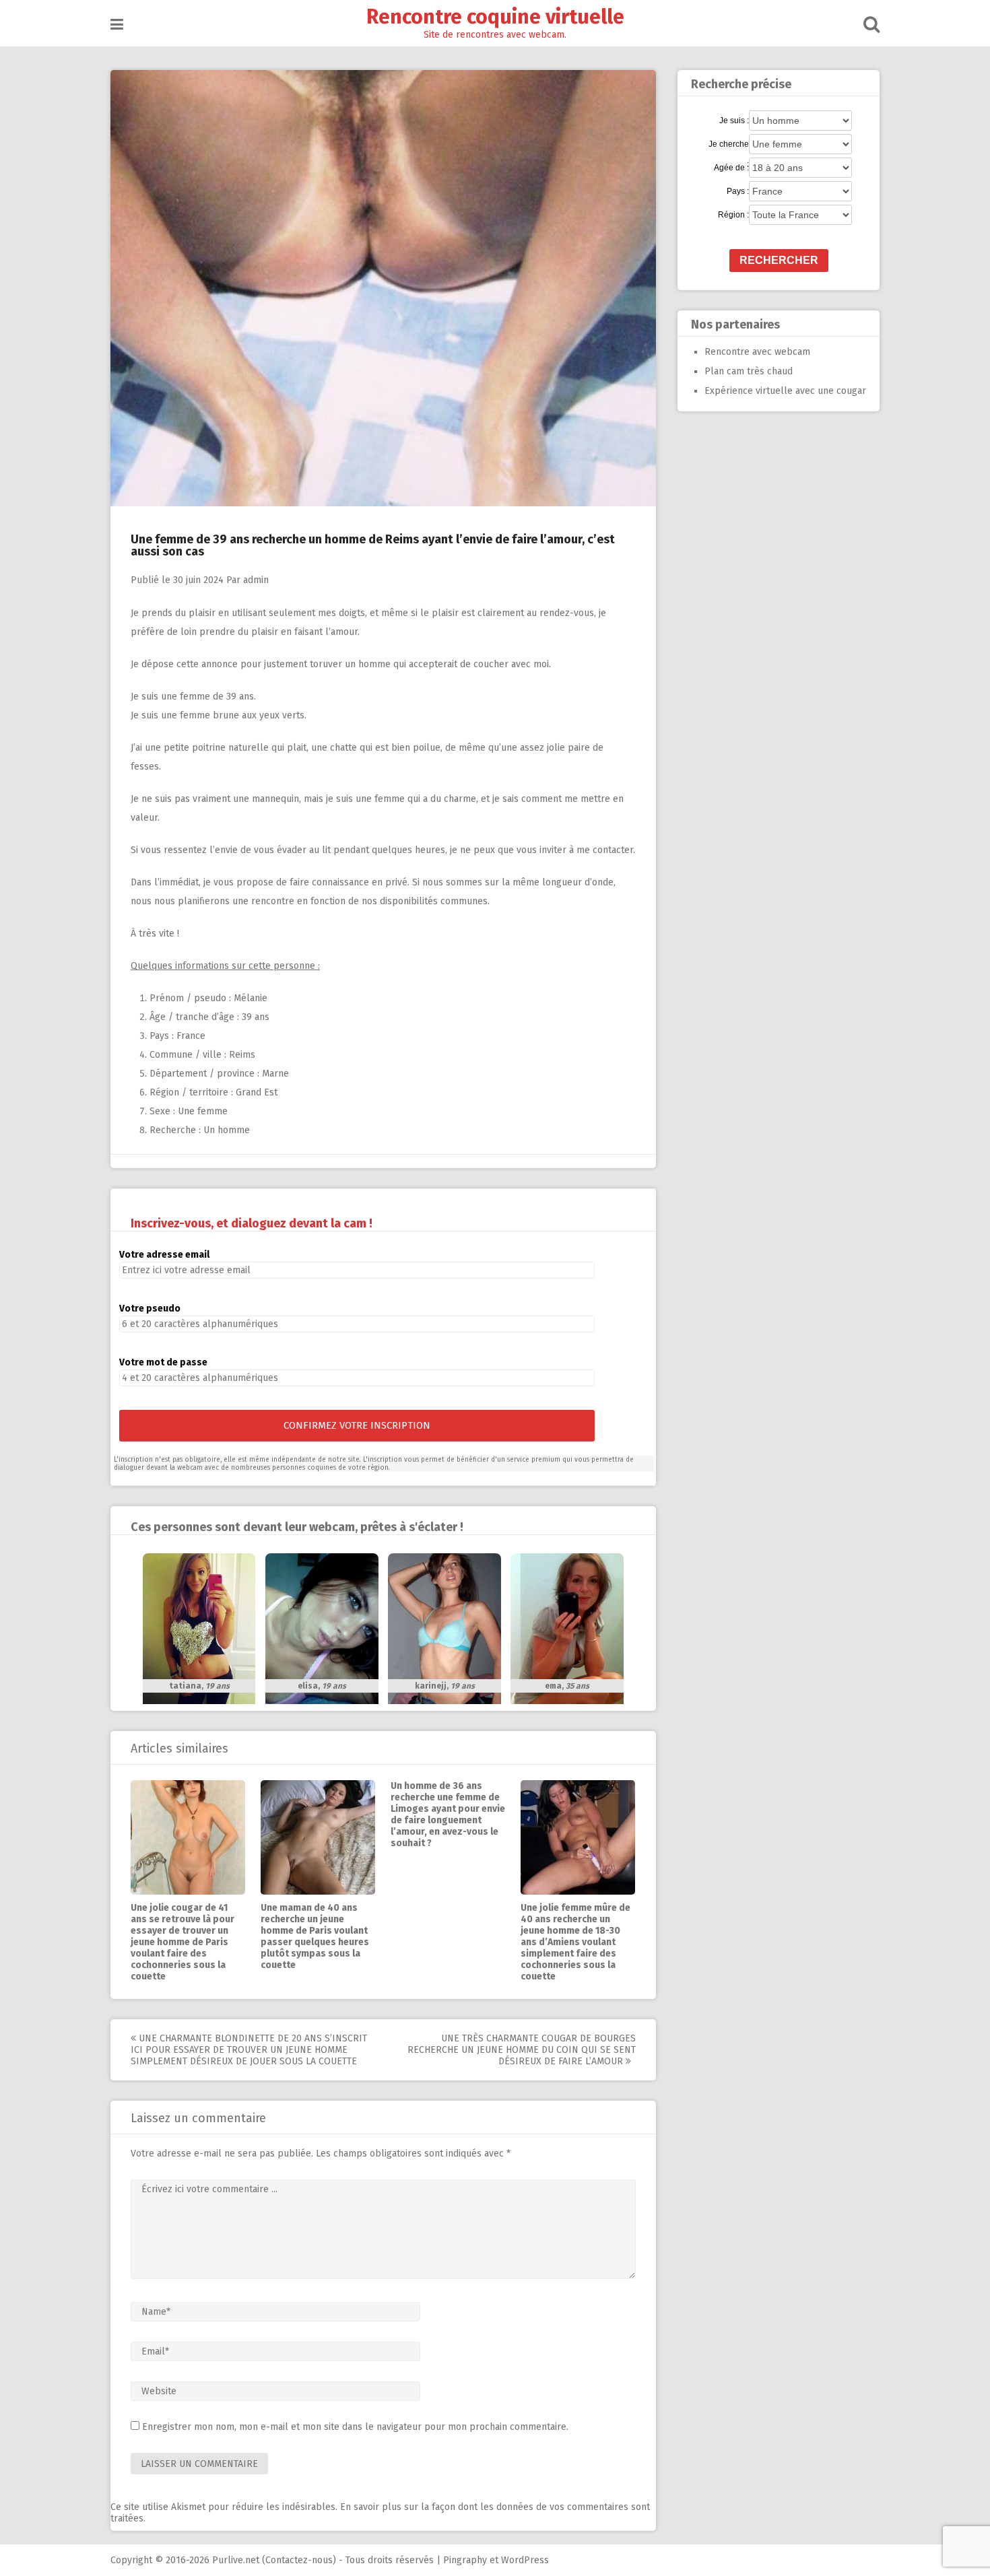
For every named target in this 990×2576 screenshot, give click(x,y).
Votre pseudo (150, 1309)
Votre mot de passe (163, 1362)
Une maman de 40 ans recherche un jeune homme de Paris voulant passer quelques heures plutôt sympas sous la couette (315, 1936)
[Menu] (117, 25)
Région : (733, 215)
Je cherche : (729, 145)
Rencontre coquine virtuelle (495, 17)
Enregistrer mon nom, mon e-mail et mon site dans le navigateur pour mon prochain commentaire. (355, 2427)
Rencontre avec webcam (757, 352)
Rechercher (779, 260)
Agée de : (731, 168)
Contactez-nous (299, 2560)
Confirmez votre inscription (357, 1425)
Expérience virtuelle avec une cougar (785, 391)
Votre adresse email (164, 1255)
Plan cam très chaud (749, 371)
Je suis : (734, 121)
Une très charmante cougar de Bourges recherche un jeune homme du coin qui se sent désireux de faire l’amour (522, 2050)
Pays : (738, 191)
